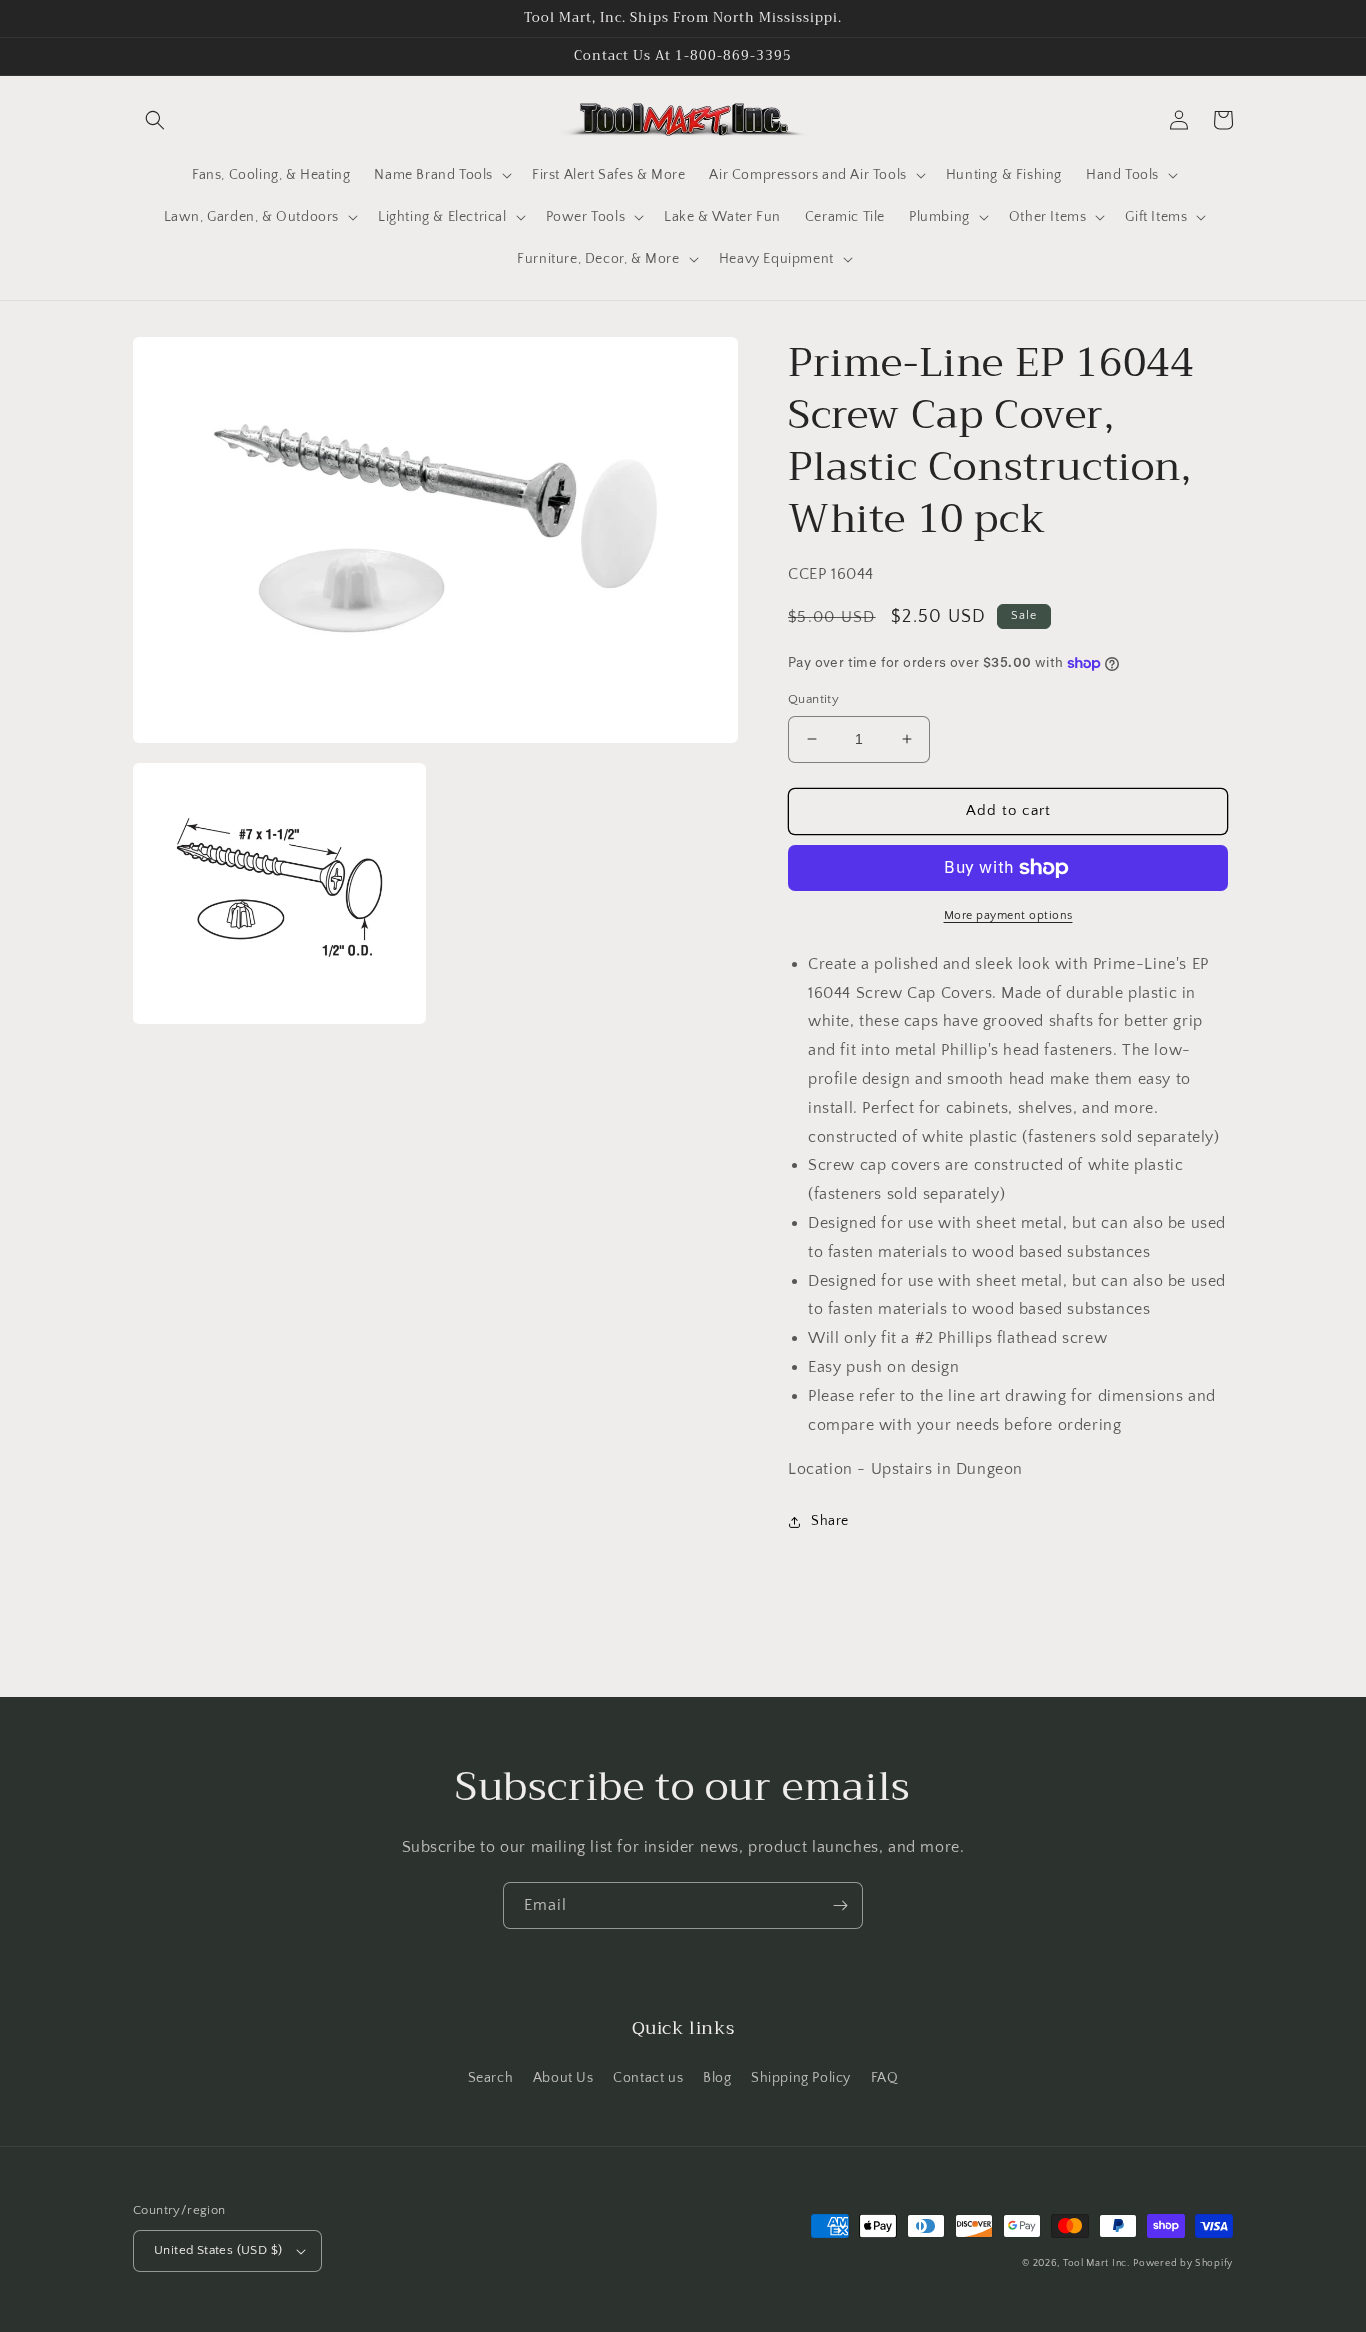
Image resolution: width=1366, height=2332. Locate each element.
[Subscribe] (840, 1905)
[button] (155, 120)
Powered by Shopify (1183, 2263)
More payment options (1008, 915)
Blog (717, 2078)
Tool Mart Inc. (1096, 2263)
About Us (563, 2078)
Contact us (648, 2078)
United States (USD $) (218, 2250)
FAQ (885, 2078)
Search (491, 2078)
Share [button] (830, 1521)
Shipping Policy (801, 2078)
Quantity (813, 699)
